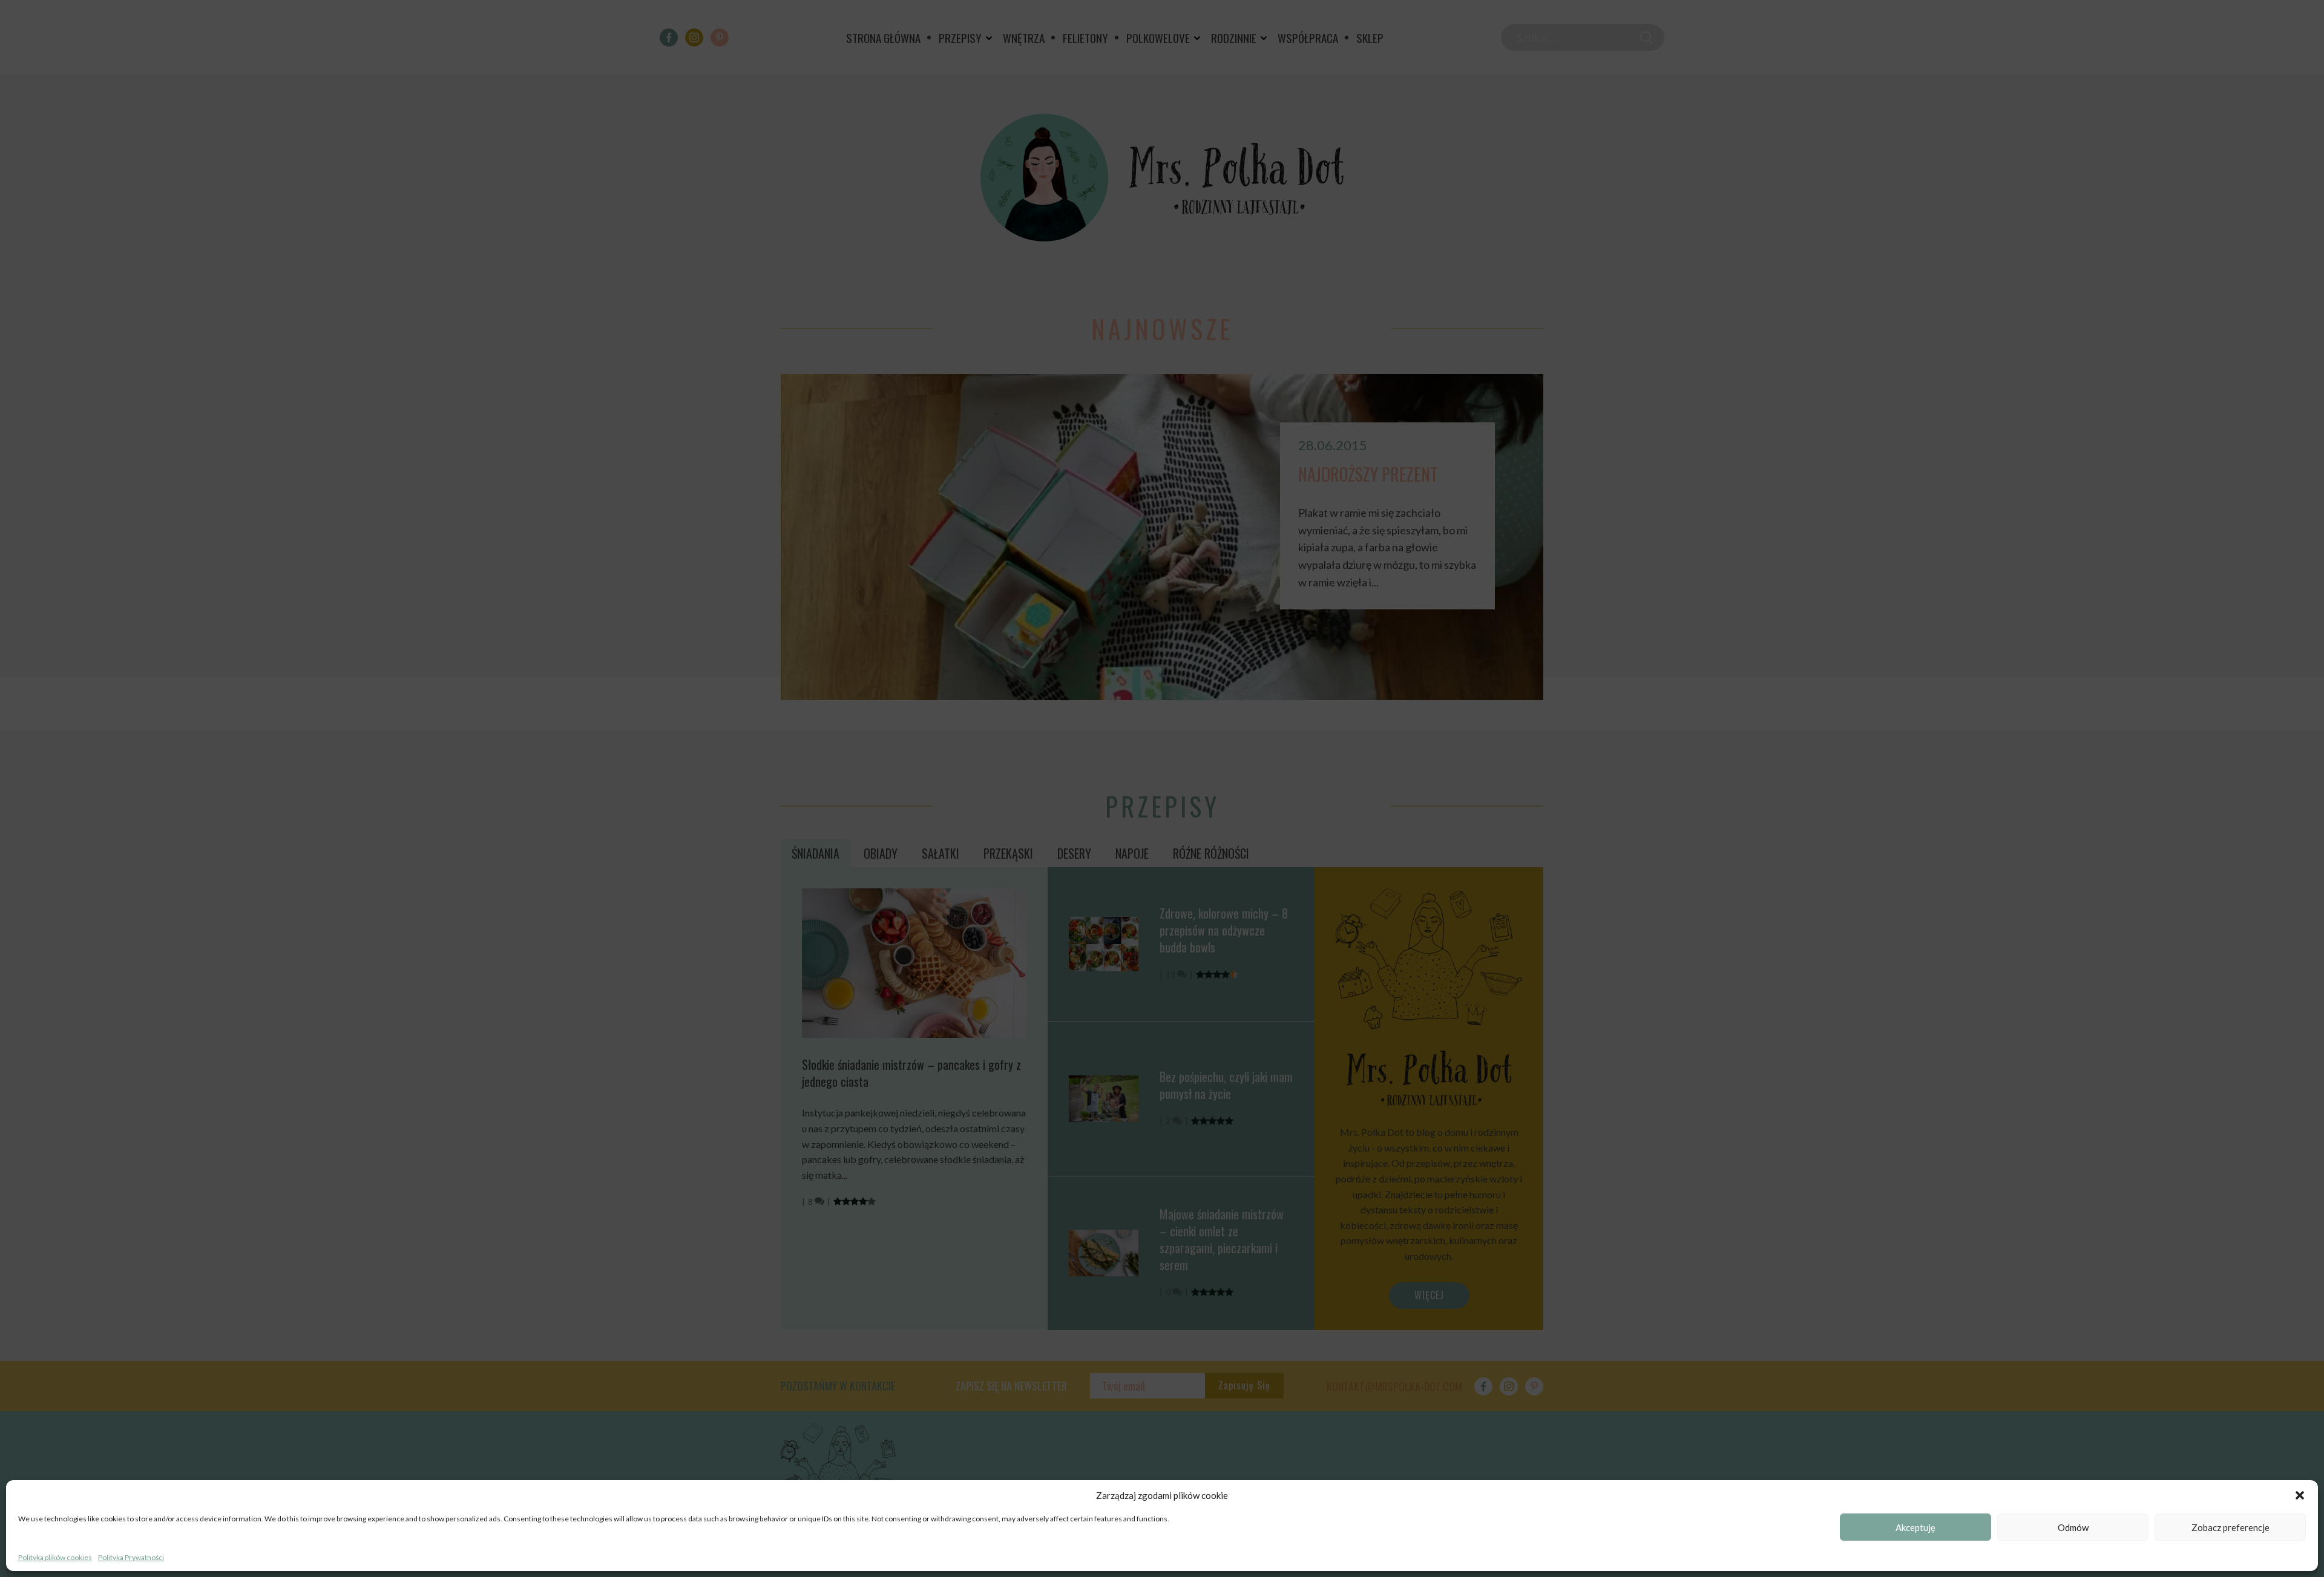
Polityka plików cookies (55, 1557)
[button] (2300, 1495)
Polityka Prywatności (131, 1557)
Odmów (2073, 1527)
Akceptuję (1915, 1527)
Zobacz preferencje (2230, 1527)
